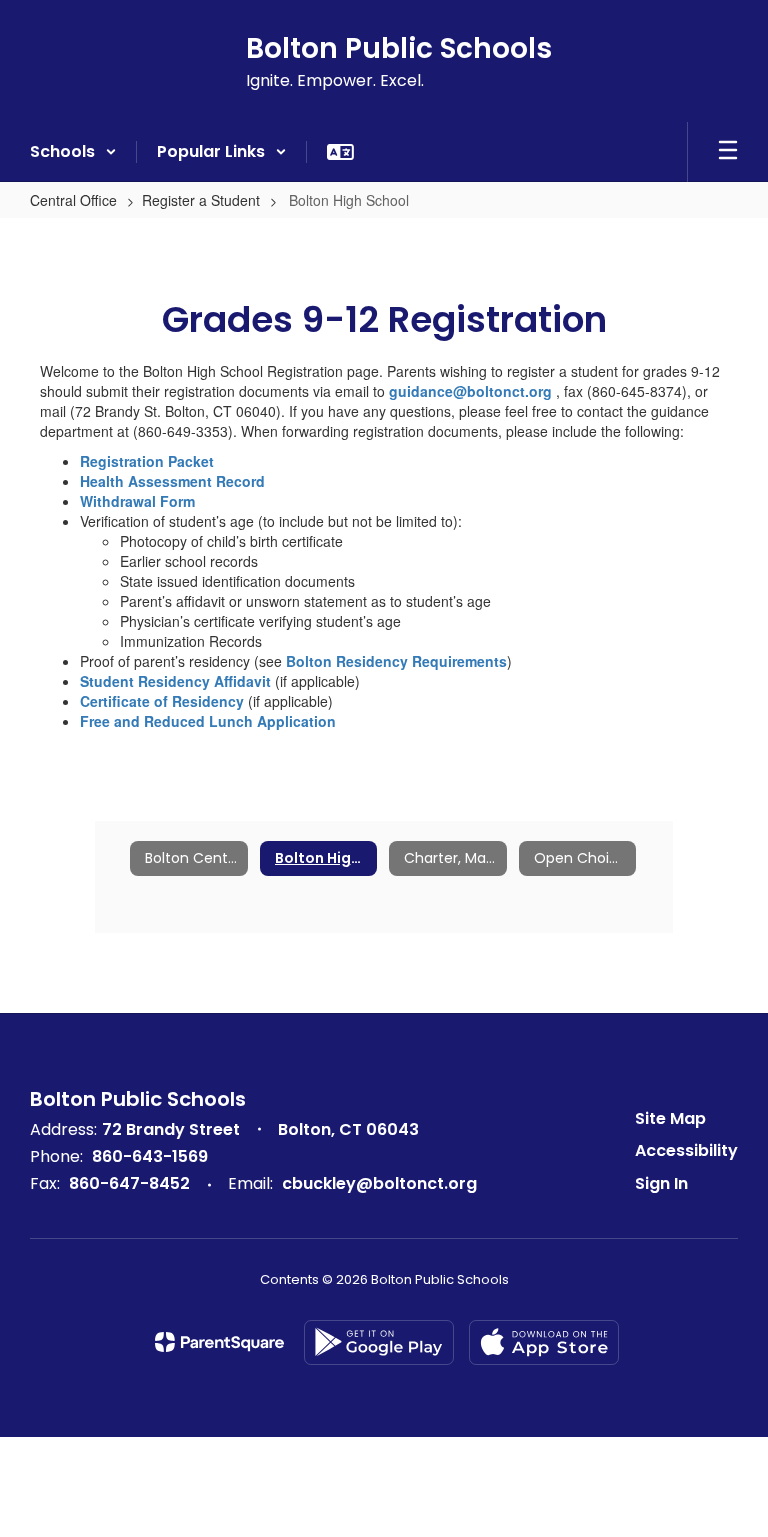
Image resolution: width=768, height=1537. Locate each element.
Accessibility (686, 1150)
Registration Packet (147, 461)
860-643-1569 (150, 1156)
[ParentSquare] (219, 1342)
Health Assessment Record (172, 481)
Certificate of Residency (164, 701)
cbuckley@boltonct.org (379, 1183)
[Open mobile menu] (728, 152)
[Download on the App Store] (544, 1342)
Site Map (670, 1118)
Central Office (73, 200)
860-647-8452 (129, 1183)
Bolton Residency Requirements (396, 661)
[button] (73, 152)
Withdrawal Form (137, 501)
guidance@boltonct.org (470, 391)
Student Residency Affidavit (175, 681)
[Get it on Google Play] (379, 1342)
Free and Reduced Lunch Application (208, 721)
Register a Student (201, 200)
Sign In (661, 1183)
